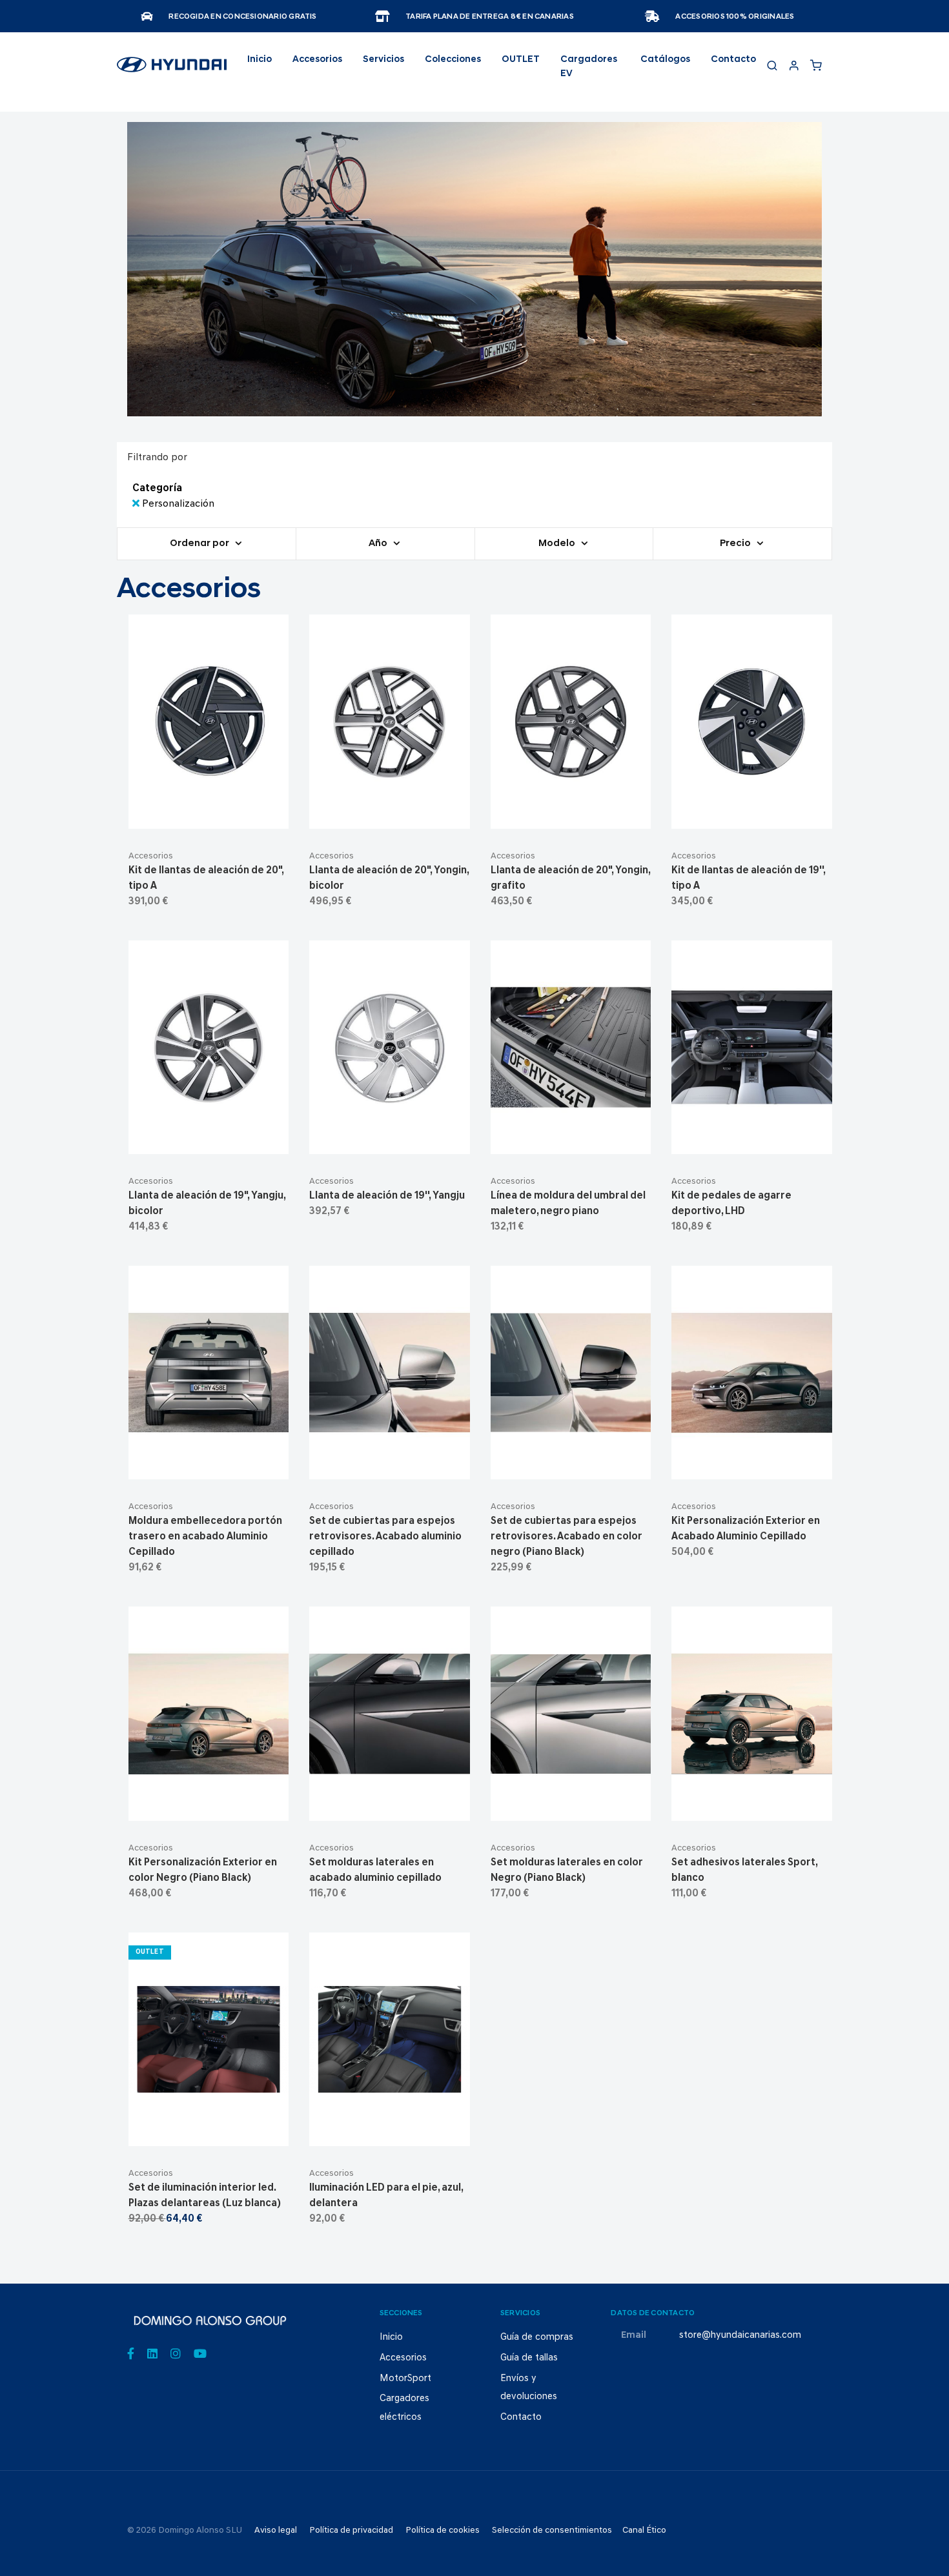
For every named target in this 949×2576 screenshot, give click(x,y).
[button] (240, 813)
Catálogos (665, 60)
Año (379, 544)
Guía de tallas (529, 2358)
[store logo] (172, 70)
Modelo (558, 544)
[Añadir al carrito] (209, 813)
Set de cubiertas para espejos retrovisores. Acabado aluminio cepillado (385, 1537)
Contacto (733, 60)
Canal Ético (644, 2530)
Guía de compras (537, 2338)
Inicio (260, 60)
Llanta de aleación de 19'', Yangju (387, 1196)
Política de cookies (443, 2530)
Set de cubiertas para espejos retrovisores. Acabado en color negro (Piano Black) (566, 1537)
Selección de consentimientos (552, 2530)
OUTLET (521, 60)
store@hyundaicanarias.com (740, 2336)
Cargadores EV (589, 67)
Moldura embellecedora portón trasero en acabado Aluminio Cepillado (205, 1537)
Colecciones (453, 60)
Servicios (383, 60)
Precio (736, 544)
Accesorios (151, 856)
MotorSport (405, 2379)
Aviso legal (276, 2530)
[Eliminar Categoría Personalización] (137, 504)
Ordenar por (200, 544)
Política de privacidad (351, 2530)
